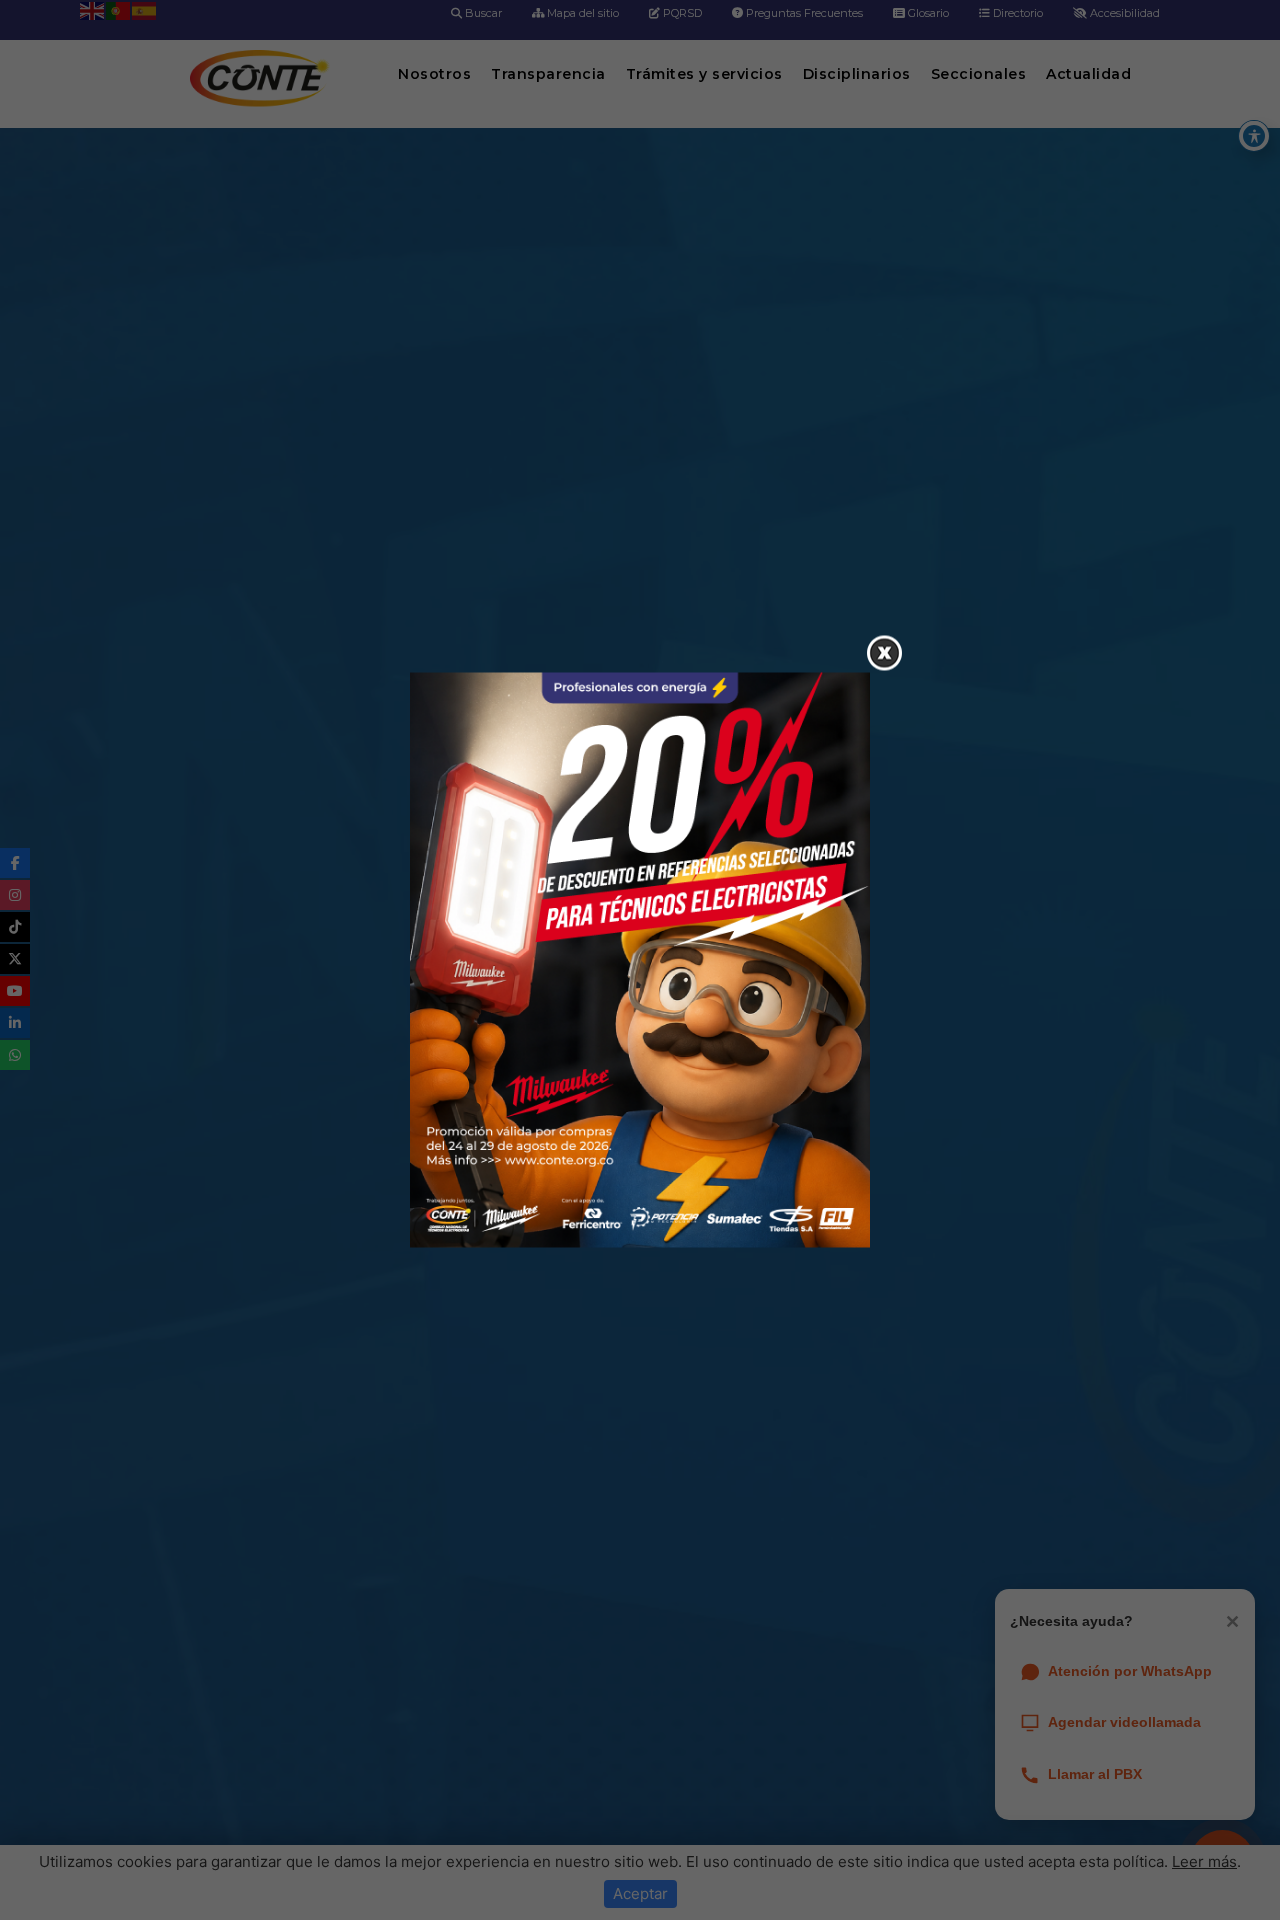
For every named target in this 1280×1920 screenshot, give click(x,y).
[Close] (884, 653)
